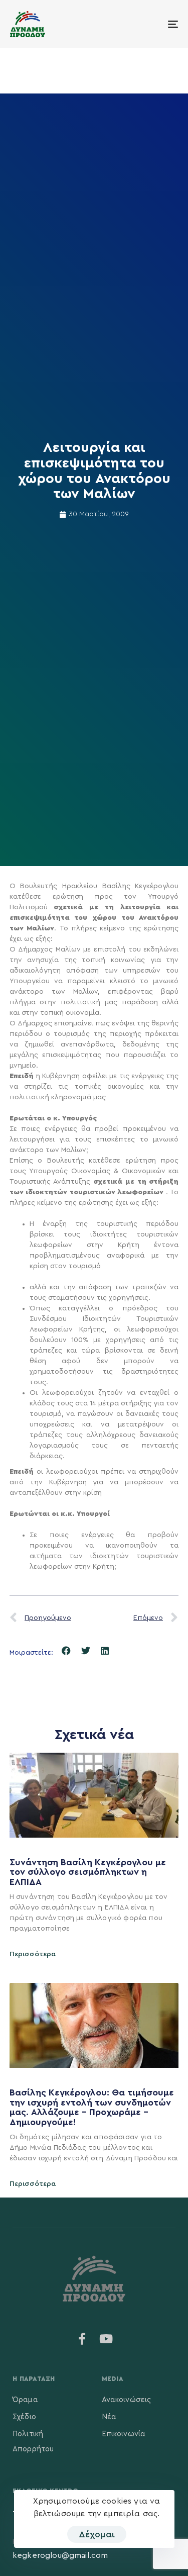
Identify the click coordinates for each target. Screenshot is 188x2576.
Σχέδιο (24, 2417)
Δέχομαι (97, 2534)
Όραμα (25, 2400)
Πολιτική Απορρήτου (33, 2442)
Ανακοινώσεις (127, 2400)
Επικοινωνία (124, 2434)
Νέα (109, 2417)
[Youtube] (106, 2339)
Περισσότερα (33, 1954)
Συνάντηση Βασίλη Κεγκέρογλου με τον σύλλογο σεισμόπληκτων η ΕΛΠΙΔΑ (88, 1872)
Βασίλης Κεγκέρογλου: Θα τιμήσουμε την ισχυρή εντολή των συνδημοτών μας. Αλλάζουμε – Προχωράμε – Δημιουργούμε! (92, 2107)
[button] (66, 1651)
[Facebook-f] (82, 2339)
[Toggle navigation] (150, 24)
